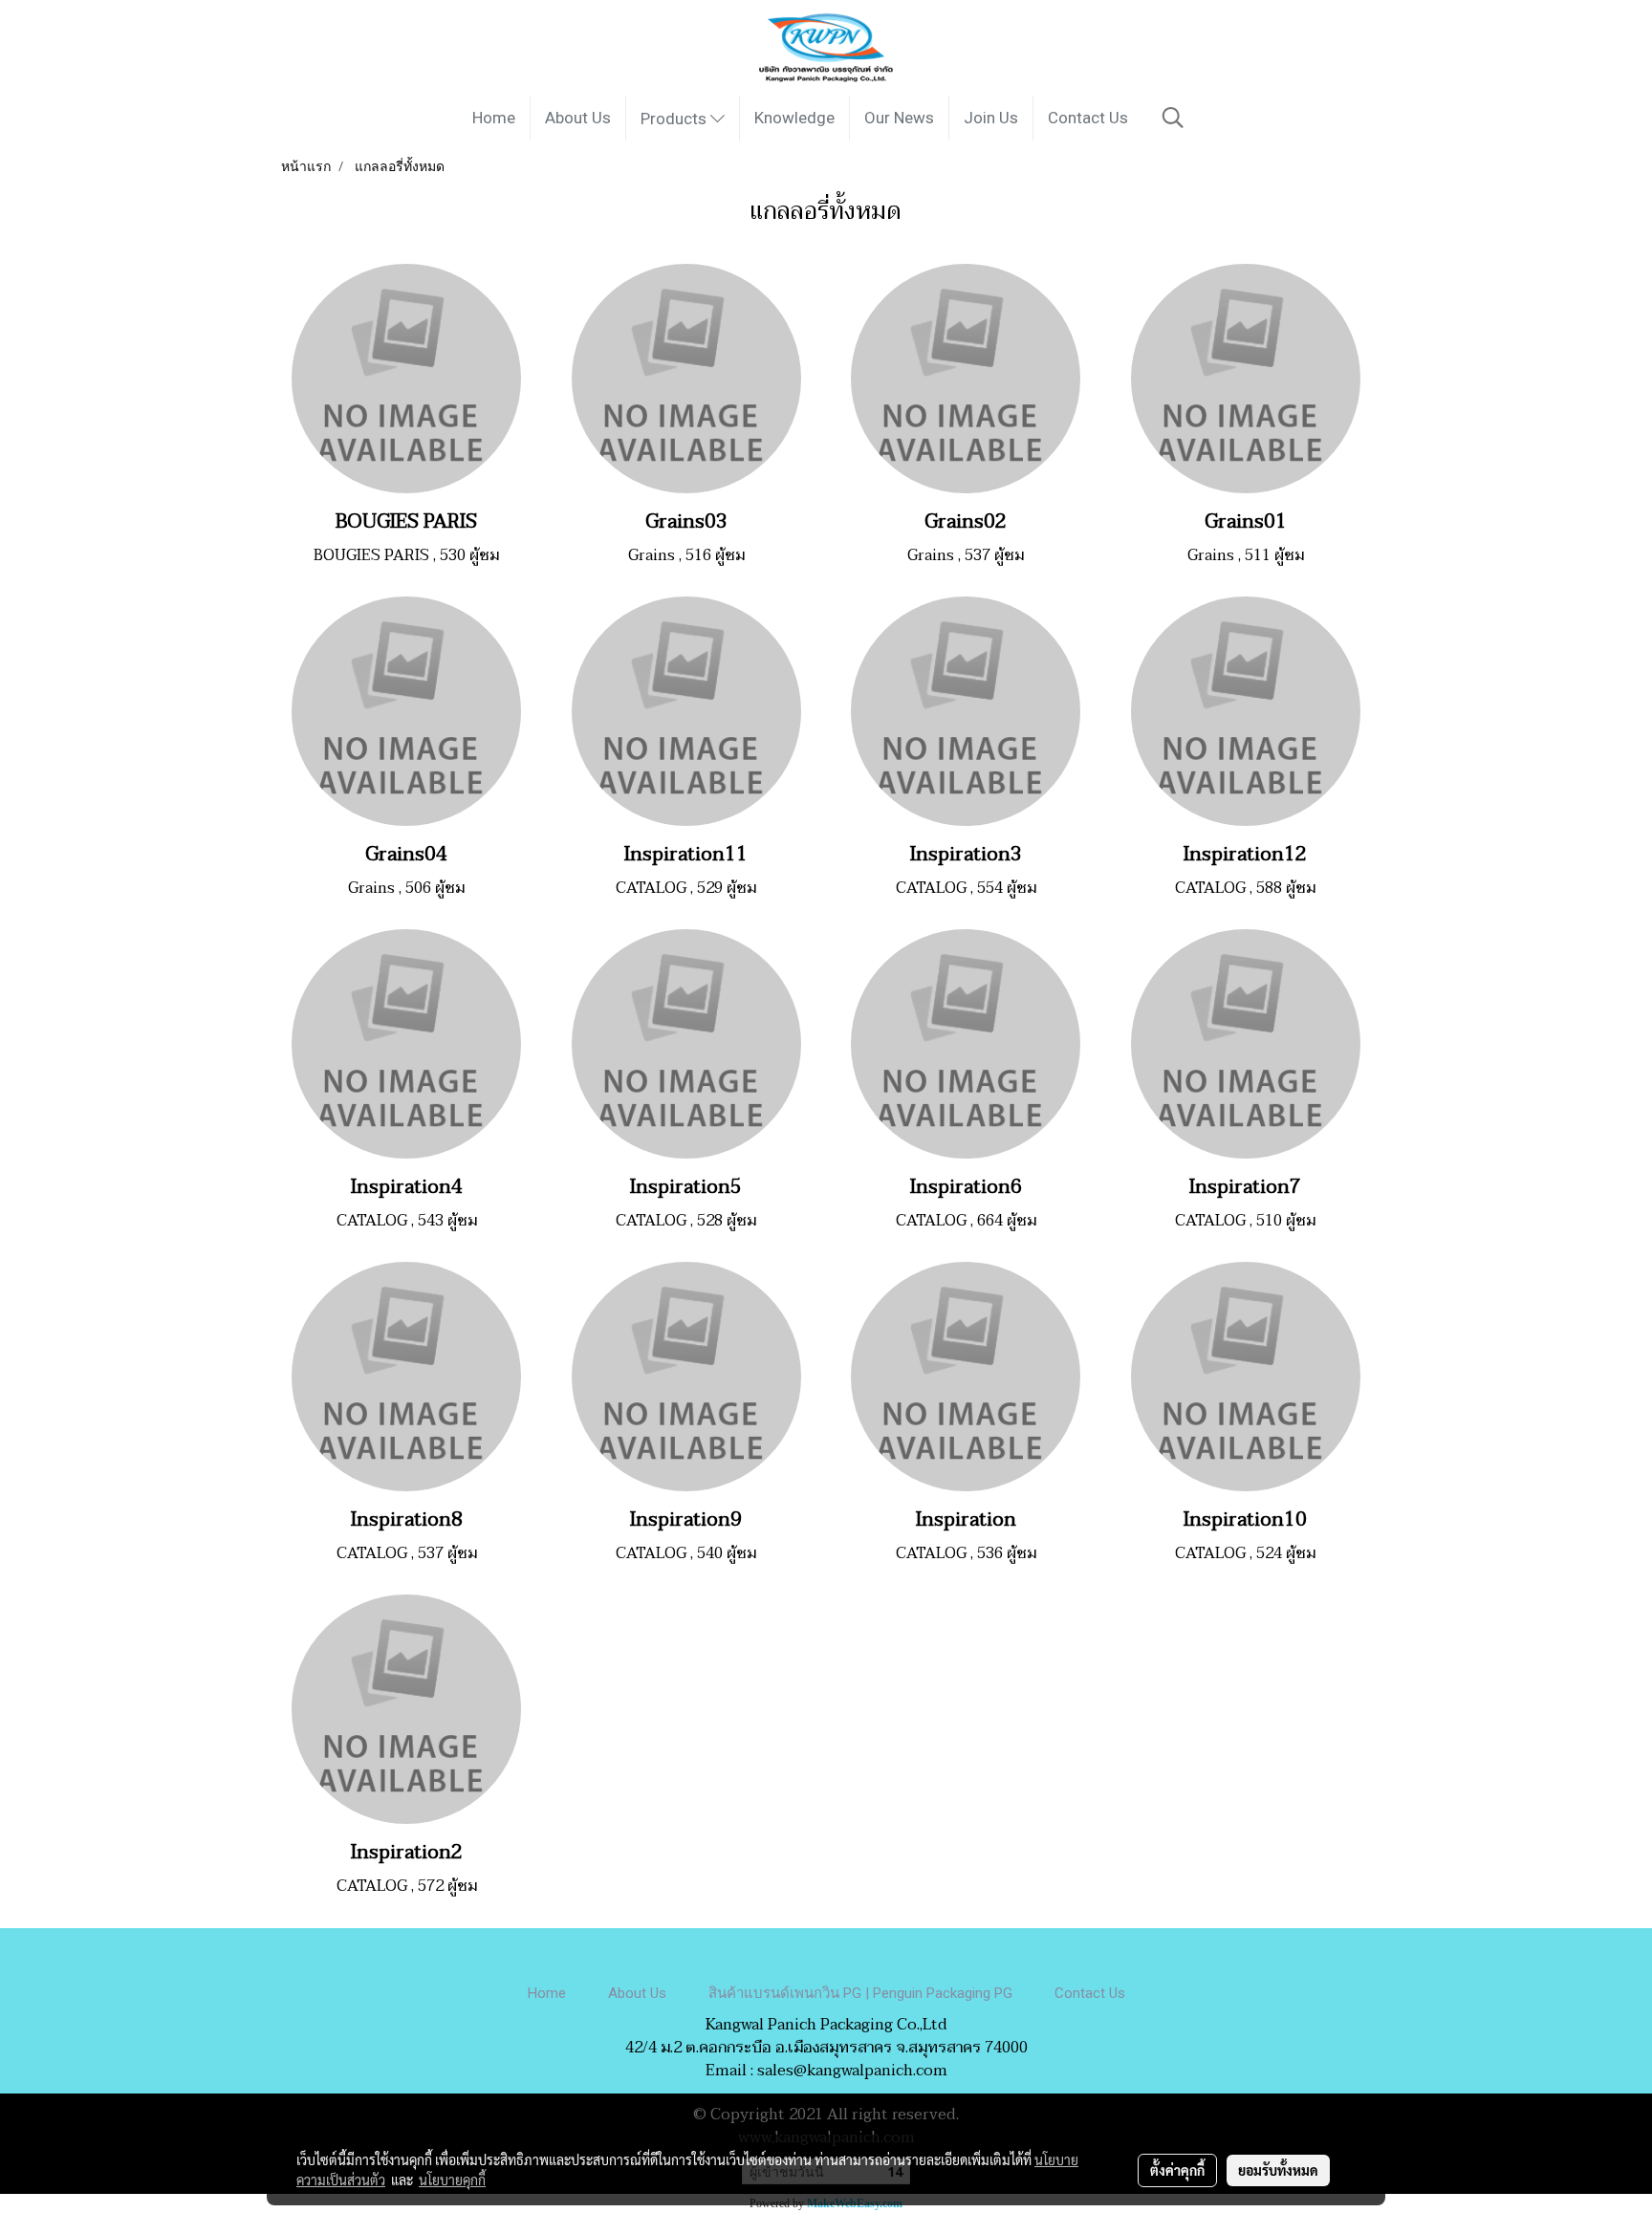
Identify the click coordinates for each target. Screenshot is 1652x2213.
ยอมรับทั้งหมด (1278, 2170)
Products (675, 119)
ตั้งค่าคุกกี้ (1177, 2170)
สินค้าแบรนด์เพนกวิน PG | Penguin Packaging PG (860, 1993)
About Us (578, 118)
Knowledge (794, 118)
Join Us (991, 118)
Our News (899, 118)
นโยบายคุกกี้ (452, 2180)
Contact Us (1088, 118)
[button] (1173, 118)
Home (494, 118)
